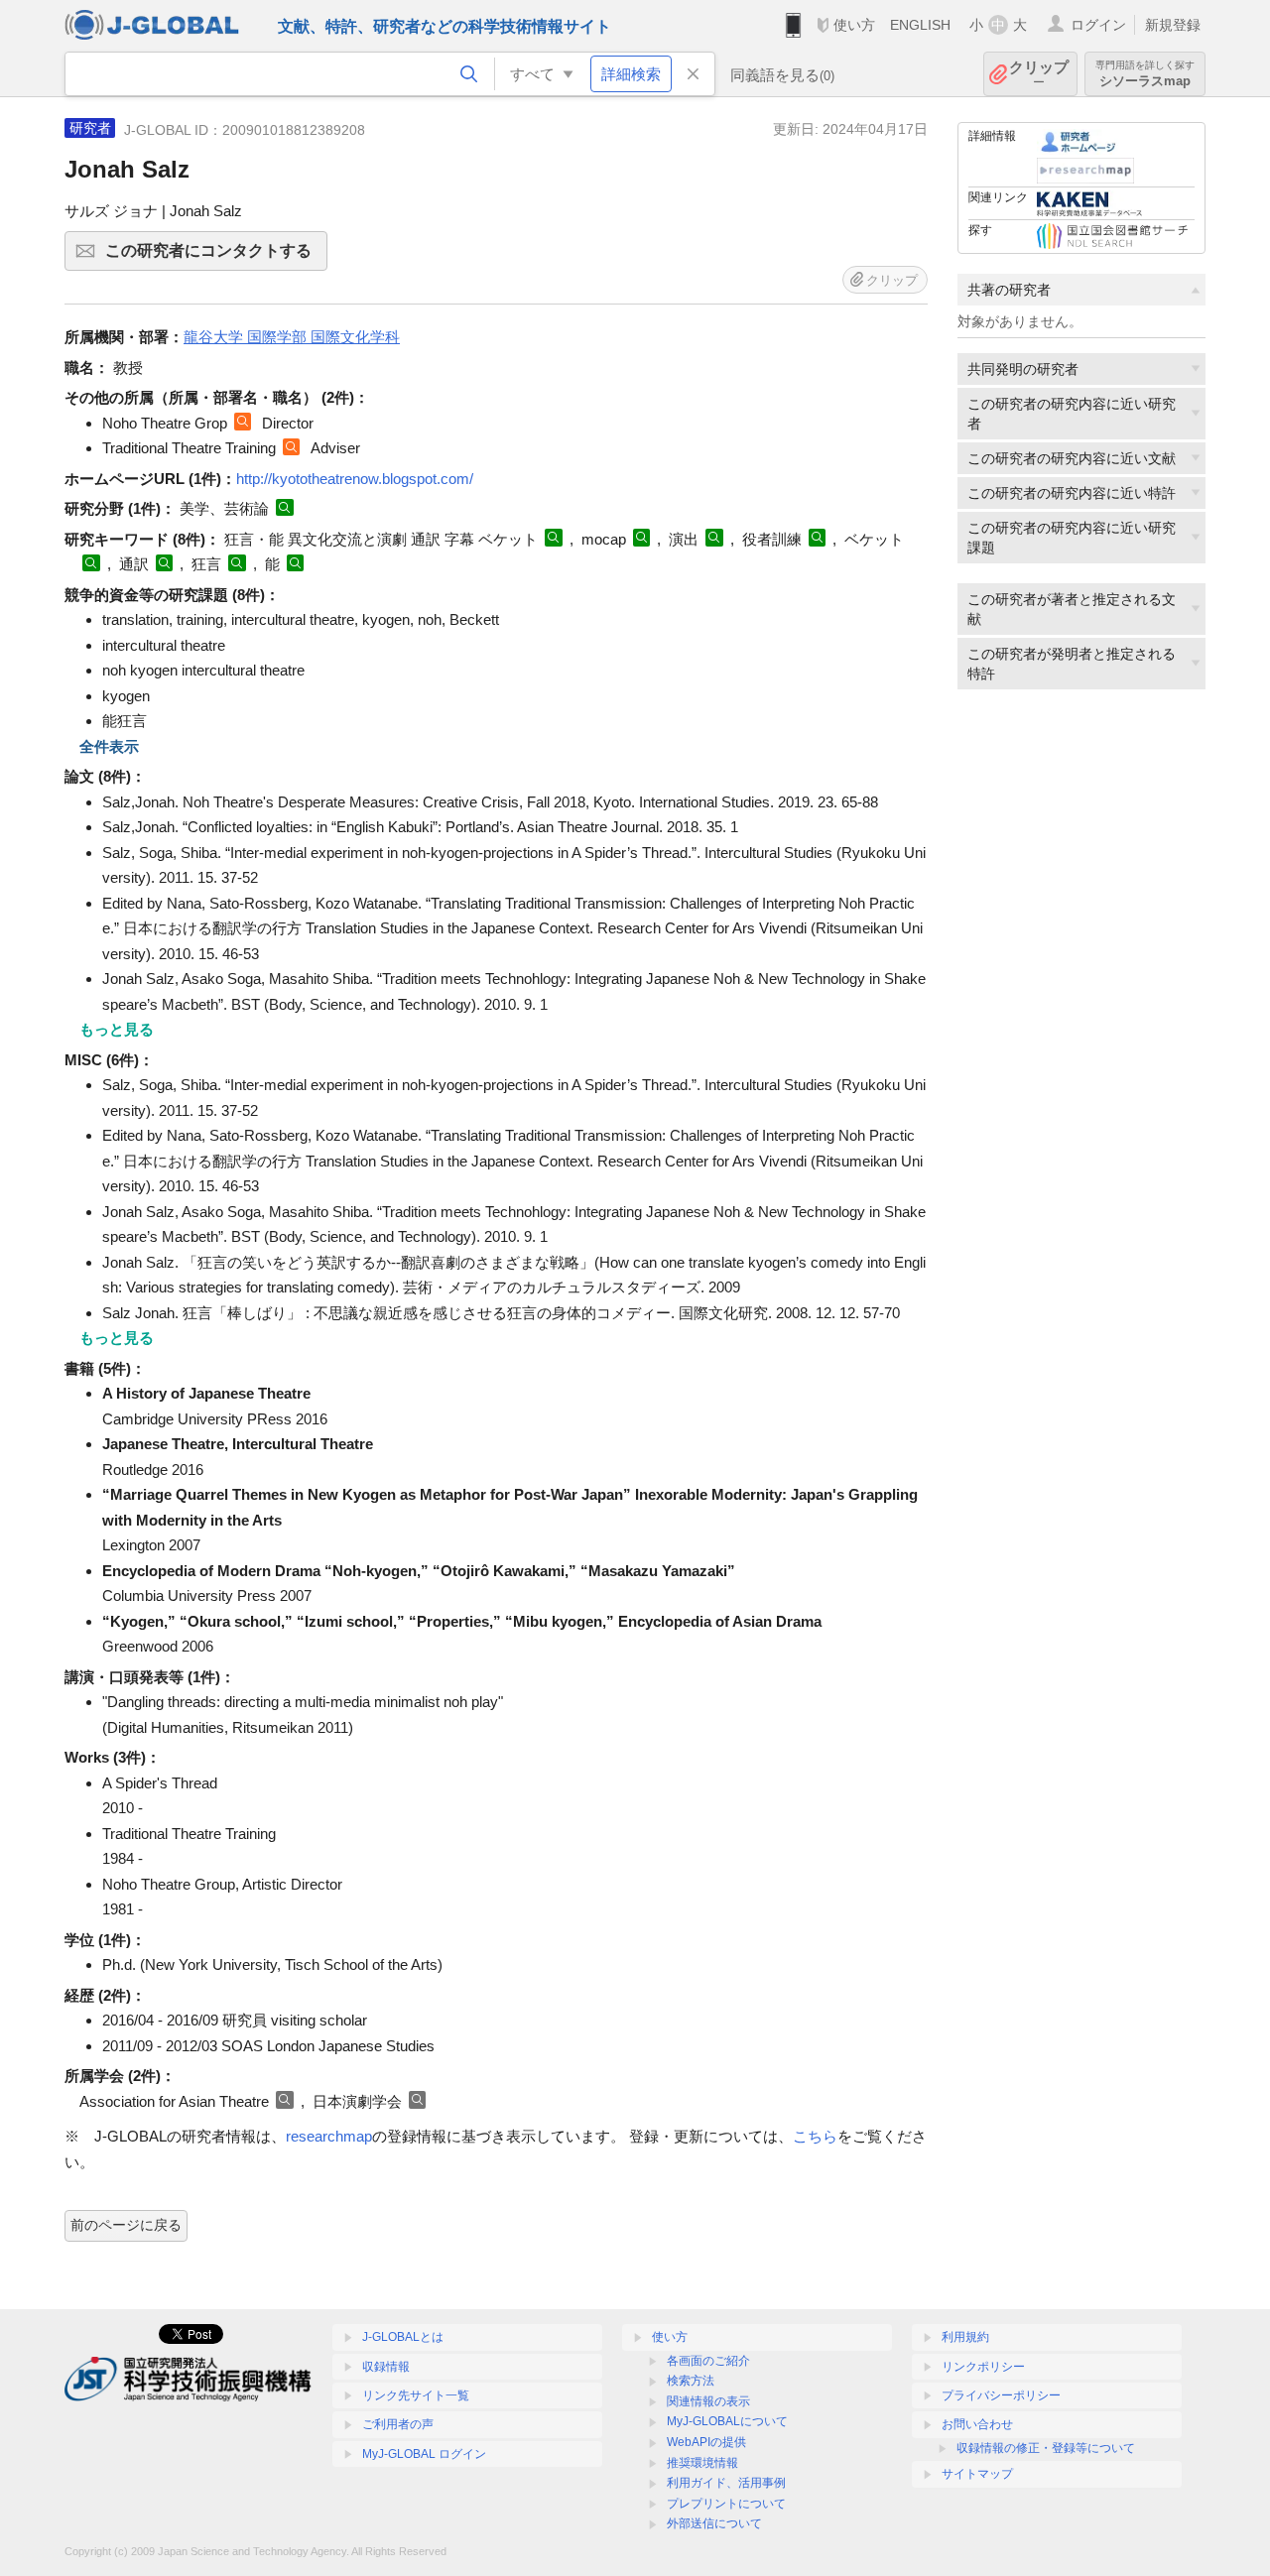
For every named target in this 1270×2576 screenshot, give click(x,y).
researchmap (329, 2136)
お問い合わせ (977, 2424)
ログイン (1098, 25)
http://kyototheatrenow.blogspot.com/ (355, 479)
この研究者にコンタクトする (216, 256)
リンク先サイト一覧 (416, 2395)
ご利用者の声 (398, 2424)
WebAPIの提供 (706, 2442)
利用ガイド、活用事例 (726, 2483)
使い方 (854, 25)
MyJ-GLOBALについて (727, 2421)
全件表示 (109, 746)
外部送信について (714, 2523)
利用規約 (965, 2337)
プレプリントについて (726, 2504)
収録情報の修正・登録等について (1046, 2448)
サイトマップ (977, 2474)
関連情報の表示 (708, 2401)
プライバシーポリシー (1001, 2395)
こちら (815, 2136)
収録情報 (386, 2367)
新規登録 (1173, 25)
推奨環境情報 (702, 2463)
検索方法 (691, 2381)
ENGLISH (920, 25)
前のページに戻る (126, 2225)
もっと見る (117, 1029)
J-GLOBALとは (403, 2337)
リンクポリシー (983, 2367)
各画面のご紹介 (708, 2361)
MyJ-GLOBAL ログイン (424, 2454)
